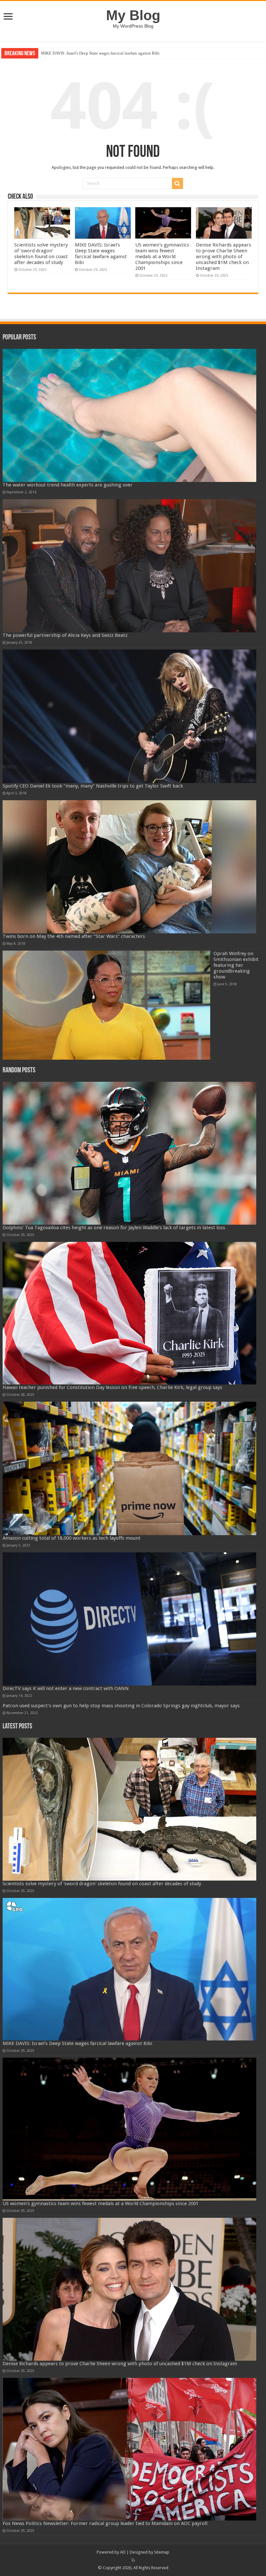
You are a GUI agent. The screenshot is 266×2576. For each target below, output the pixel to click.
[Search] (177, 183)
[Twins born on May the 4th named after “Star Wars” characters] (129, 867)
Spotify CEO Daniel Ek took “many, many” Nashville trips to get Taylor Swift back (93, 786)
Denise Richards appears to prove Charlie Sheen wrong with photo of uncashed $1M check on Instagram (224, 257)
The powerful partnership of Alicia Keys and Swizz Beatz (65, 635)
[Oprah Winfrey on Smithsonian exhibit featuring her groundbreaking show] (106, 1005)
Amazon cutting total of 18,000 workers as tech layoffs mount (72, 1538)
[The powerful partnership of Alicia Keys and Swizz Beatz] (129, 566)
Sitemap (162, 2552)
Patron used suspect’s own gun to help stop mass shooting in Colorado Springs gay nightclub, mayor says (121, 1706)
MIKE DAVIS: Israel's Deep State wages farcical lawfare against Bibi (101, 254)
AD (123, 2552)
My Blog (133, 15)
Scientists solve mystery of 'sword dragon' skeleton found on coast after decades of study (41, 254)
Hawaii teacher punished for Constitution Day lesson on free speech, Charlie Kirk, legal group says (112, 1387)
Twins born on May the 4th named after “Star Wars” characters (74, 936)
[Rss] (133, 2560)
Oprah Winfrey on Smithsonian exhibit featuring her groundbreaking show (236, 965)
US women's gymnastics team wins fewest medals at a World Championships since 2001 (117, 53)
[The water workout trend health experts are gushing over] (129, 415)
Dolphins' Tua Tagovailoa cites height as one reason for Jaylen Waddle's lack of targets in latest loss (114, 1228)
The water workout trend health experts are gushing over (68, 485)
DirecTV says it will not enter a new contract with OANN (66, 1688)
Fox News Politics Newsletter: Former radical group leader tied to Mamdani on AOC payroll (105, 2523)
